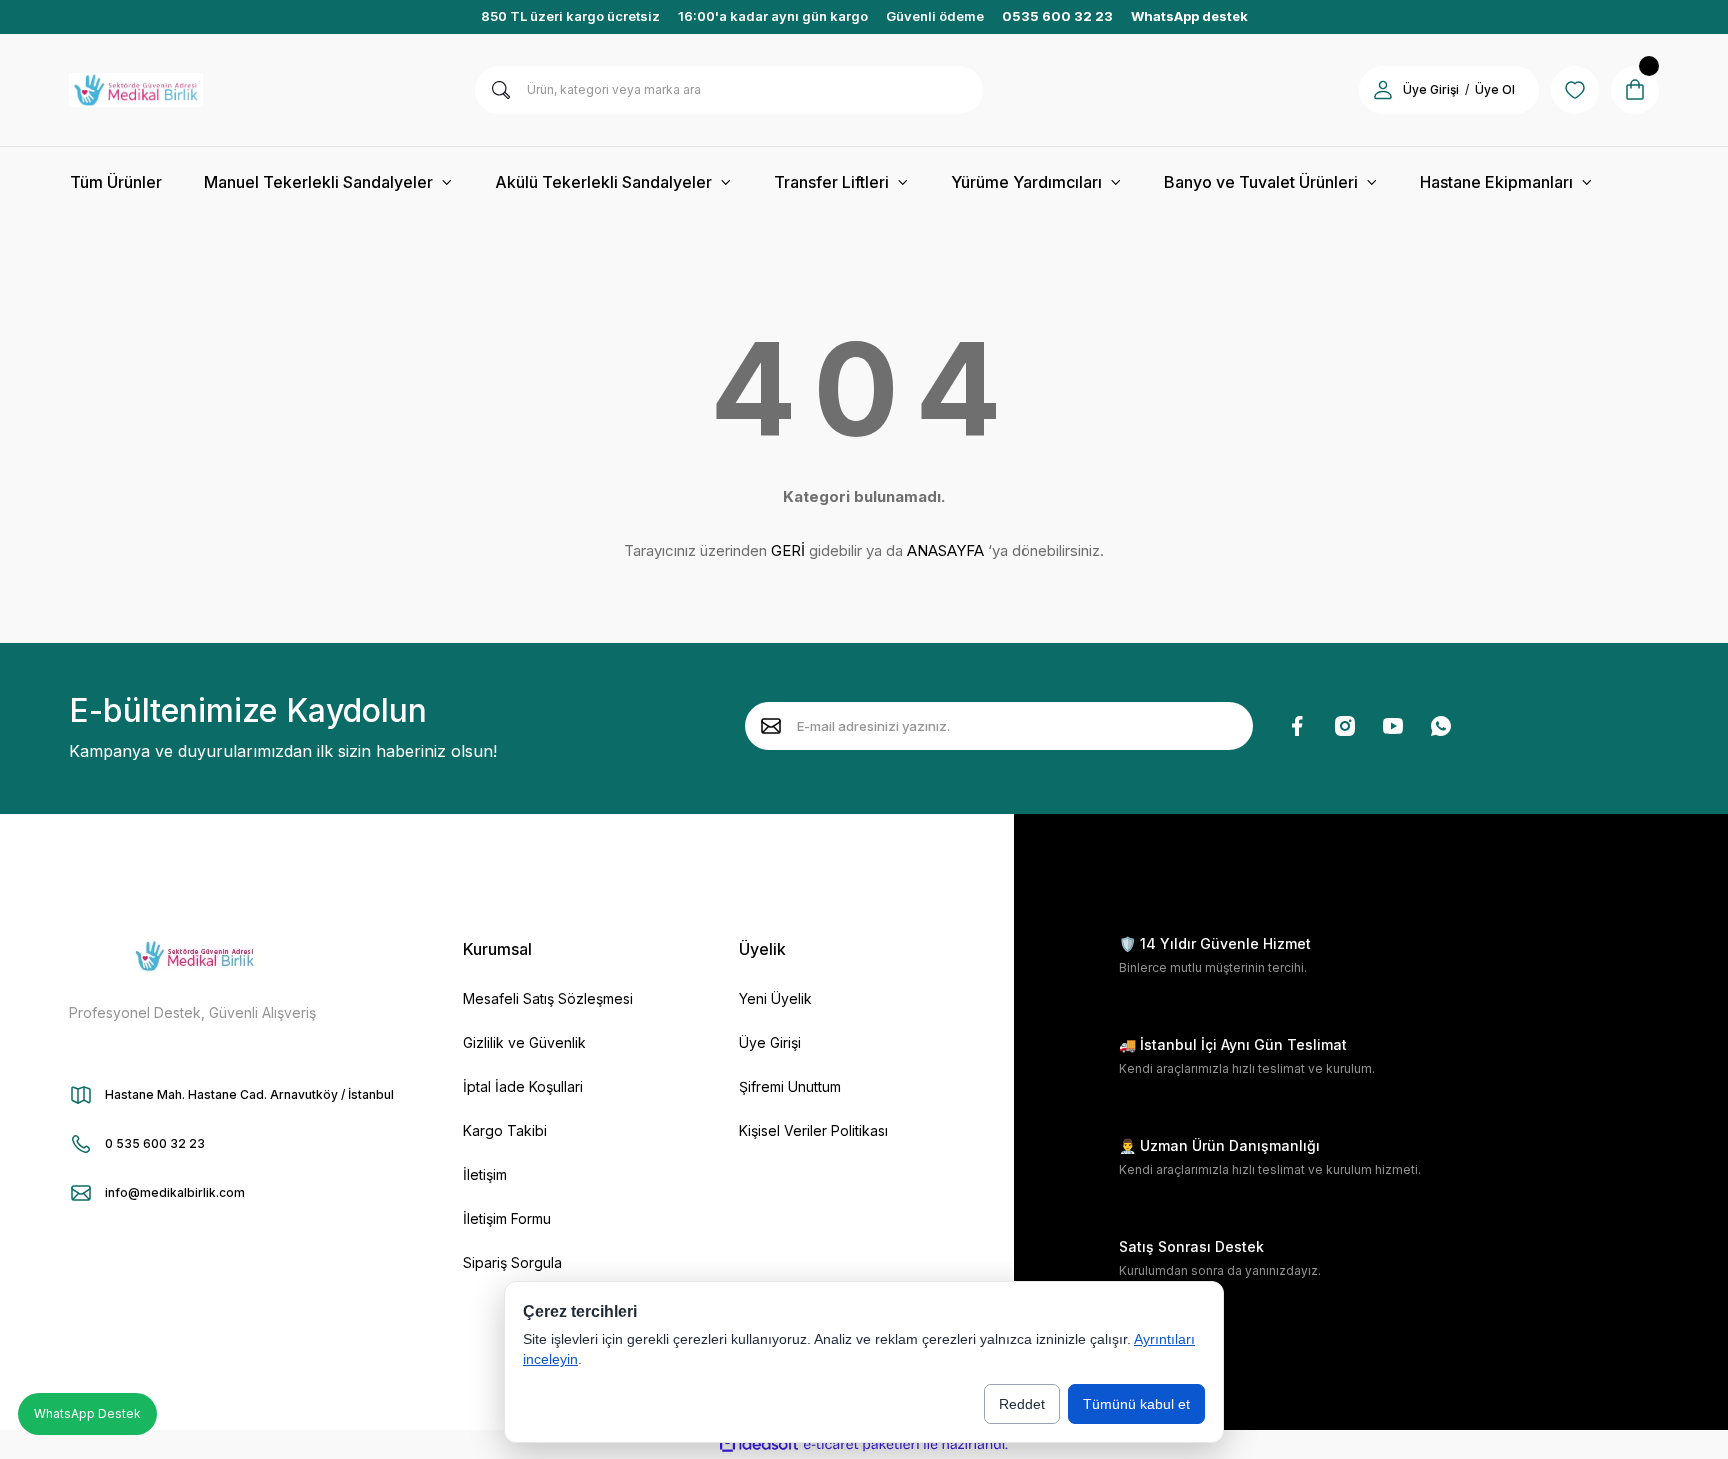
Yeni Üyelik (775, 998)
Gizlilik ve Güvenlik (524, 1042)
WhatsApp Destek (87, 1413)
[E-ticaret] (861, 1444)
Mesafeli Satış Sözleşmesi (548, 998)
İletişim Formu (507, 1218)
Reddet (1022, 1404)
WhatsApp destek (1189, 16)
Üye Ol (1495, 89)
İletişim (485, 1174)
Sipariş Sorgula (512, 1262)
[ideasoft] (759, 1444)
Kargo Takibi (505, 1130)
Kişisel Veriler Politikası (813, 1130)
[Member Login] (1383, 90)
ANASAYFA (945, 550)
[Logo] (136, 90)
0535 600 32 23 (1057, 16)
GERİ (788, 550)
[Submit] (771, 726)
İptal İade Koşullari (523, 1086)
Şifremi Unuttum (790, 1086)
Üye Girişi (1431, 89)
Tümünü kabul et (1136, 1404)
